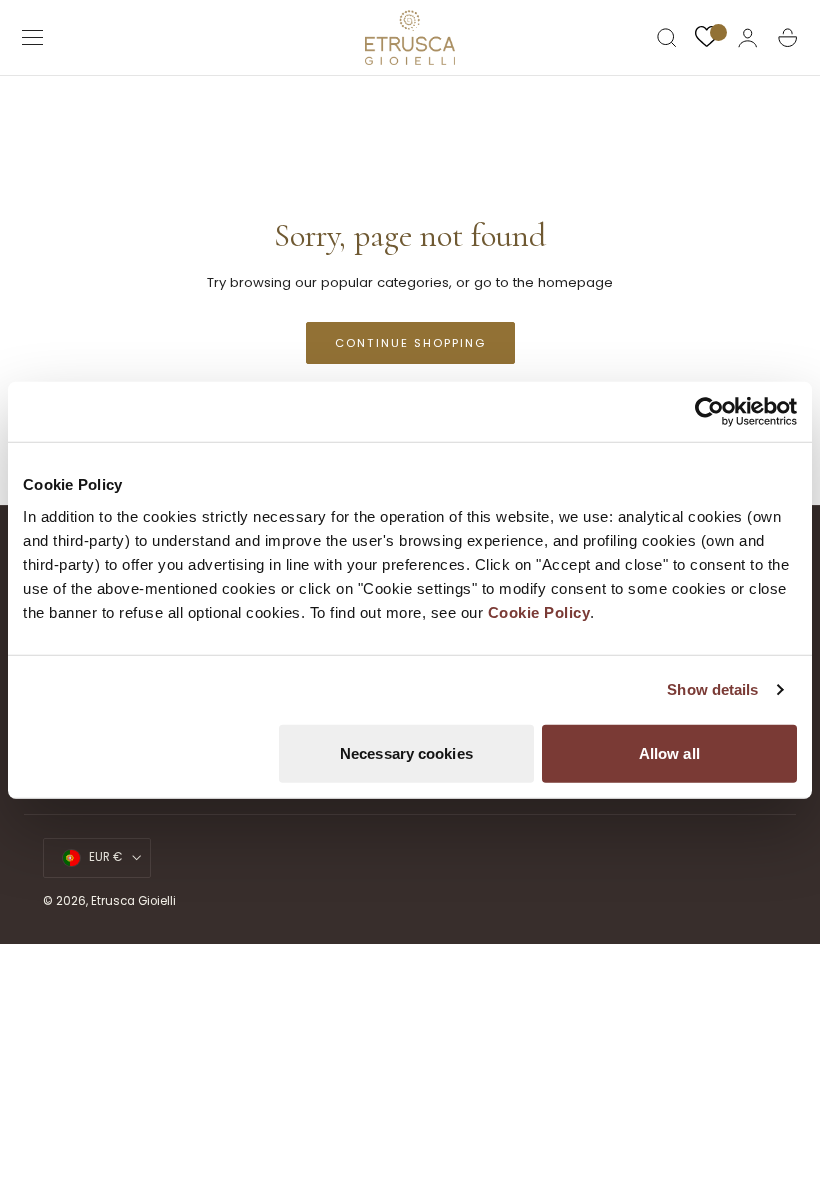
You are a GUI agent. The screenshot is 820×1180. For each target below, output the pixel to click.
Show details (712, 689)
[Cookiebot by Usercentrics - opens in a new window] (709, 412)
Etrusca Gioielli (133, 901)
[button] (33, 38)
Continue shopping (410, 343)
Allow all (669, 752)
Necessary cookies (406, 752)
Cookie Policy (539, 611)
